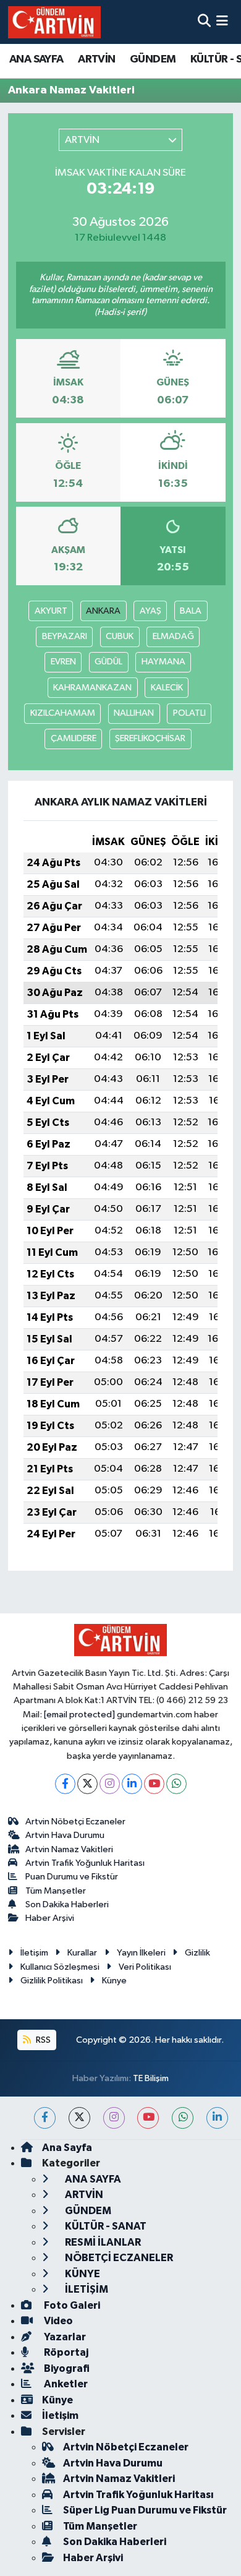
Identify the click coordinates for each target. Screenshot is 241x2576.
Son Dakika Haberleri (67, 1904)
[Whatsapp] (176, 1784)
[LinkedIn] (132, 1784)
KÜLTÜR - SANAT (105, 2226)
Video (57, 2321)
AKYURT (51, 611)
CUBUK (120, 636)
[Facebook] (65, 1784)
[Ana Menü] (222, 22)
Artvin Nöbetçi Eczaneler (75, 1822)
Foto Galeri (71, 2305)
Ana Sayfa (67, 2148)
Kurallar (82, 1953)
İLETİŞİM (86, 2289)
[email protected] (79, 1715)
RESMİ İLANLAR (102, 2242)
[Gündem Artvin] (54, 22)
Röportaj (65, 2352)
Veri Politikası (145, 1967)
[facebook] (45, 2118)
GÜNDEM (153, 59)
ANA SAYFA (36, 59)
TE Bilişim (151, 2078)
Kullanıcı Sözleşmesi (60, 1967)
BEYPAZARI (65, 636)
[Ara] (204, 22)
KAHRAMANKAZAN (92, 688)
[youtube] (148, 2118)
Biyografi (66, 2368)
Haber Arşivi (50, 1918)
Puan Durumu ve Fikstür (72, 1877)
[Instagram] (110, 1784)
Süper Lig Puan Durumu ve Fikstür (145, 2510)
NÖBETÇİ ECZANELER (118, 2258)
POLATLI (189, 713)
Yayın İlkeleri (141, 1953)
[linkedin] (217, 2118)
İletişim (34, 1953)
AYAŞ (150, 611)
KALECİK (167, 688)
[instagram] (114, 2118)
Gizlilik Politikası (52, 1981)
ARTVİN (96, 59)
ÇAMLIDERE (74, 738)
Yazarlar (64, 2337)
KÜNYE (82, 2274)
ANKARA (103, 611)
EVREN (63, 662)
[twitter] (79, 2118)
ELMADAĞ (173, 636)
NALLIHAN (134, 713)
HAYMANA (163, 662)
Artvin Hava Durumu (65, 1835)
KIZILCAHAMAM (63, 713)
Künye (114, 1981)
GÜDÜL (108, 662)
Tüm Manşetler (56, 1891)
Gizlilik (197, 1953)
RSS (42, 2040)
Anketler (65, 2384)
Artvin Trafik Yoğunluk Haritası (85, 1863)
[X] (87, 1784)
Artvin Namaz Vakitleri (69, 1849)
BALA (191, 611)
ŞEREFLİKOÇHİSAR (150, 738)
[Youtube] (154, 1784)
